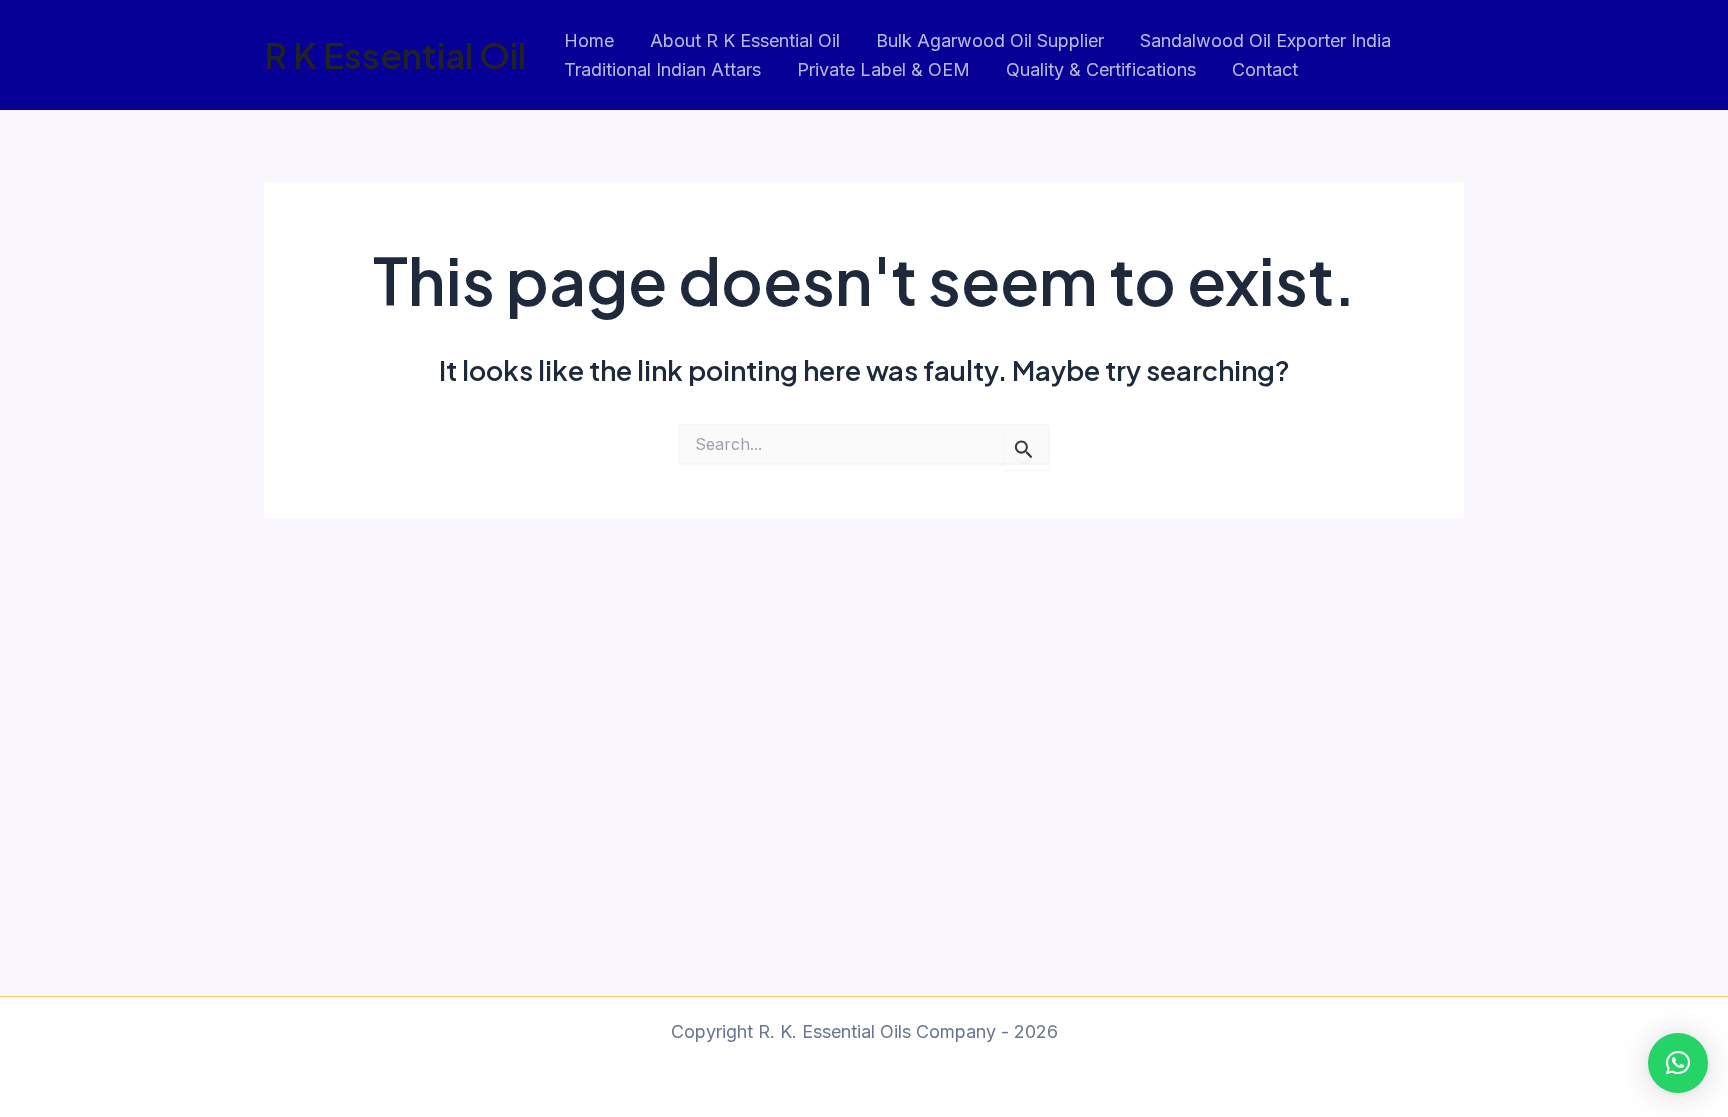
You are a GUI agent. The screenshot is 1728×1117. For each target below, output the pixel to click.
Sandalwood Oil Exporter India (1265, 40)
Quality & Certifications (1101, 69)
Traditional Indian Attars (662, 69)
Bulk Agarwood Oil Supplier (990, 40)
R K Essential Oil (395, 55)
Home (589, 40)
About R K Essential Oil (745, 40)
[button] (1678, 1063)
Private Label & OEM (883, 69)
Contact (1265, 69)
